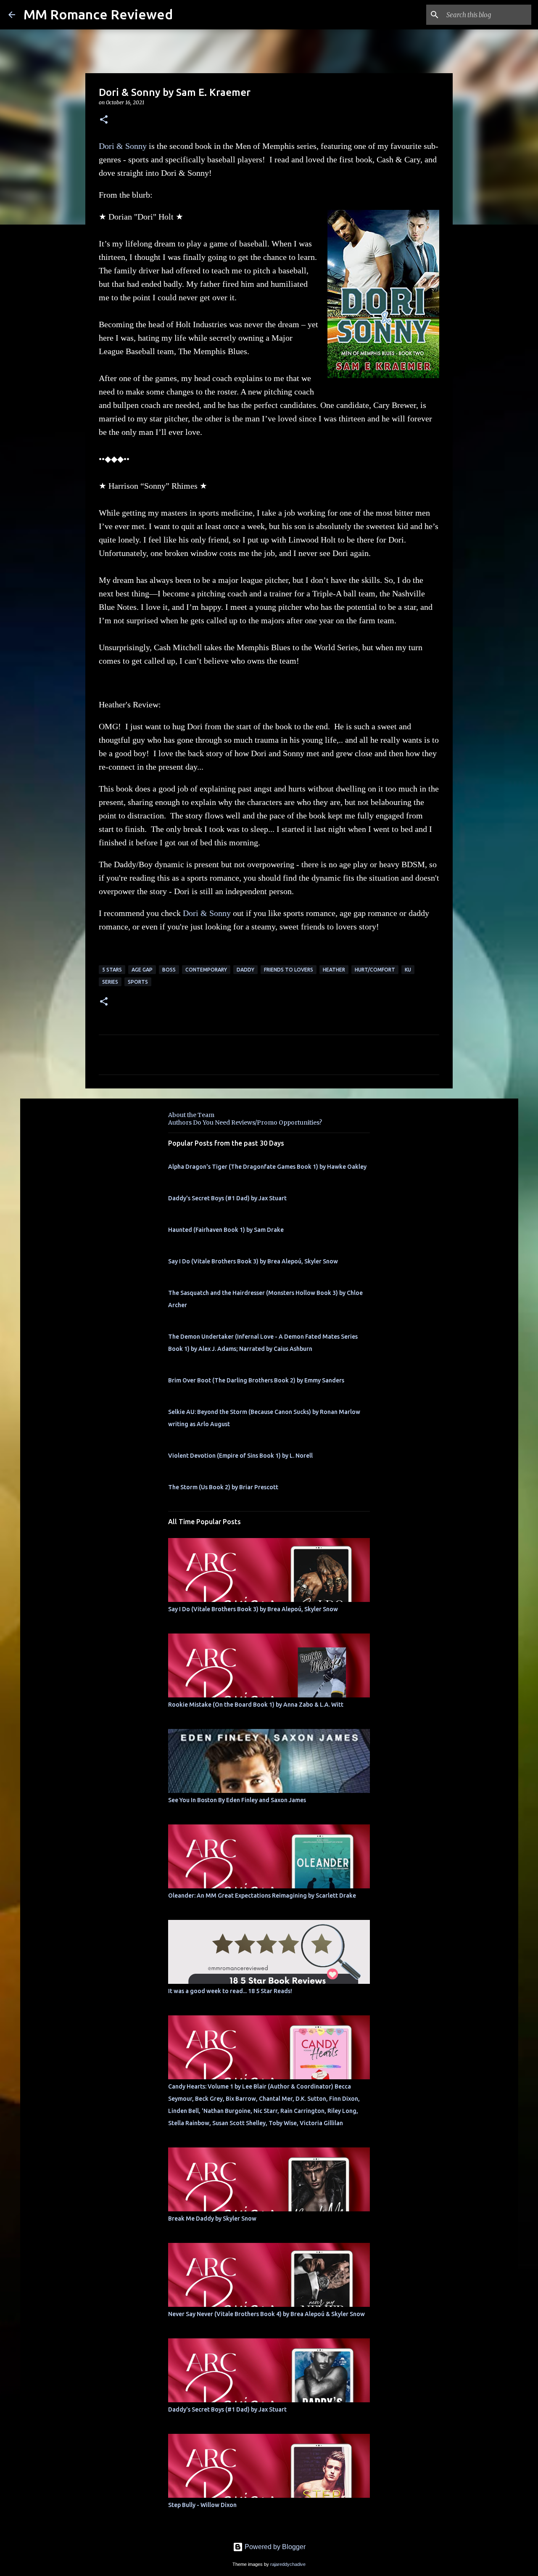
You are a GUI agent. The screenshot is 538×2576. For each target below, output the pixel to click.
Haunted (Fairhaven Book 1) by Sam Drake (226, 1230)
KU (408, 970)
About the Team (191, 1115)
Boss (169, 970)
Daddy (245, 970)
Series (110, 982)
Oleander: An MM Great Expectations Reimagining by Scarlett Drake (262, 1896)
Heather (334, 970)
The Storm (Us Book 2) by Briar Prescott (223, 1487)
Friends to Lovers (289, 970)
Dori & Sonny (123, 146)
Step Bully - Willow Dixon (202, 2505)
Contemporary (206, 970)
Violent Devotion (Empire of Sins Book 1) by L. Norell (240, 1456)
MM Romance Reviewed (98, 14)
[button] (104, 120)
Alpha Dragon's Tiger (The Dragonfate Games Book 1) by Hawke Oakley (267, 1167)
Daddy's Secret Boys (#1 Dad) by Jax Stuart (227, 1198)
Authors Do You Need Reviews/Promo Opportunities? (245, 1123)
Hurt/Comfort (375, 970)
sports (138, 982)
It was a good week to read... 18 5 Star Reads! (230, 1991)
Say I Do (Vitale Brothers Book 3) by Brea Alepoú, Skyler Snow (253, 1261)
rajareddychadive (288, 2564)
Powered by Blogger (274, 2547)
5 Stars (112, 970)
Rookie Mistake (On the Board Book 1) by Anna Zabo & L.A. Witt (256, 1705)
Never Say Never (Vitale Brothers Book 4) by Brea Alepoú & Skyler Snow (266, 2314)
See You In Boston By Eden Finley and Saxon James (237, 1800)
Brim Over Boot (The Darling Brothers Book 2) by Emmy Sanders (256, 1380)
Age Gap (142, 970)
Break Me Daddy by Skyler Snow (212, 2219)
